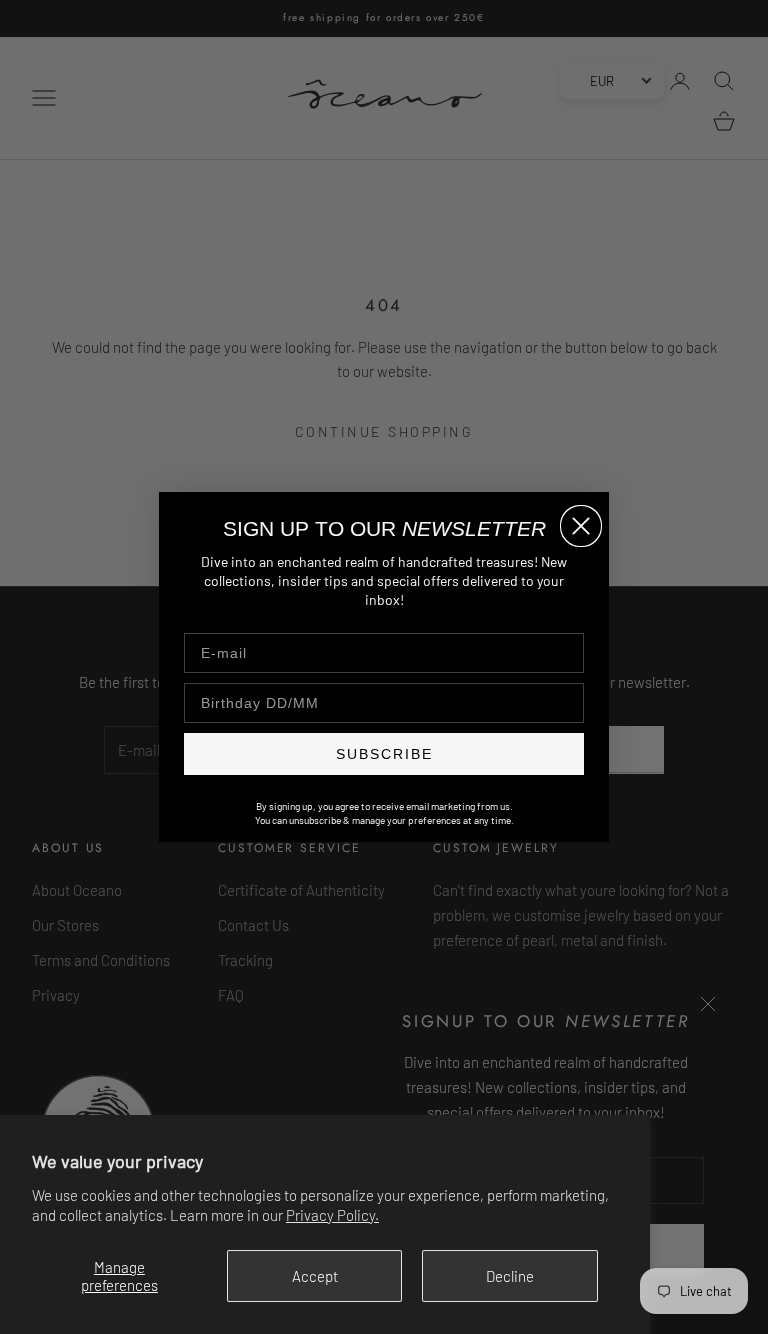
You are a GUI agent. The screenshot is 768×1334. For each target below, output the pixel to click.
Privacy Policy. (332, 1215)
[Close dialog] (581, 526)
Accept (315, 1276)
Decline (510, 1276)
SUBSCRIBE (384, 754)
